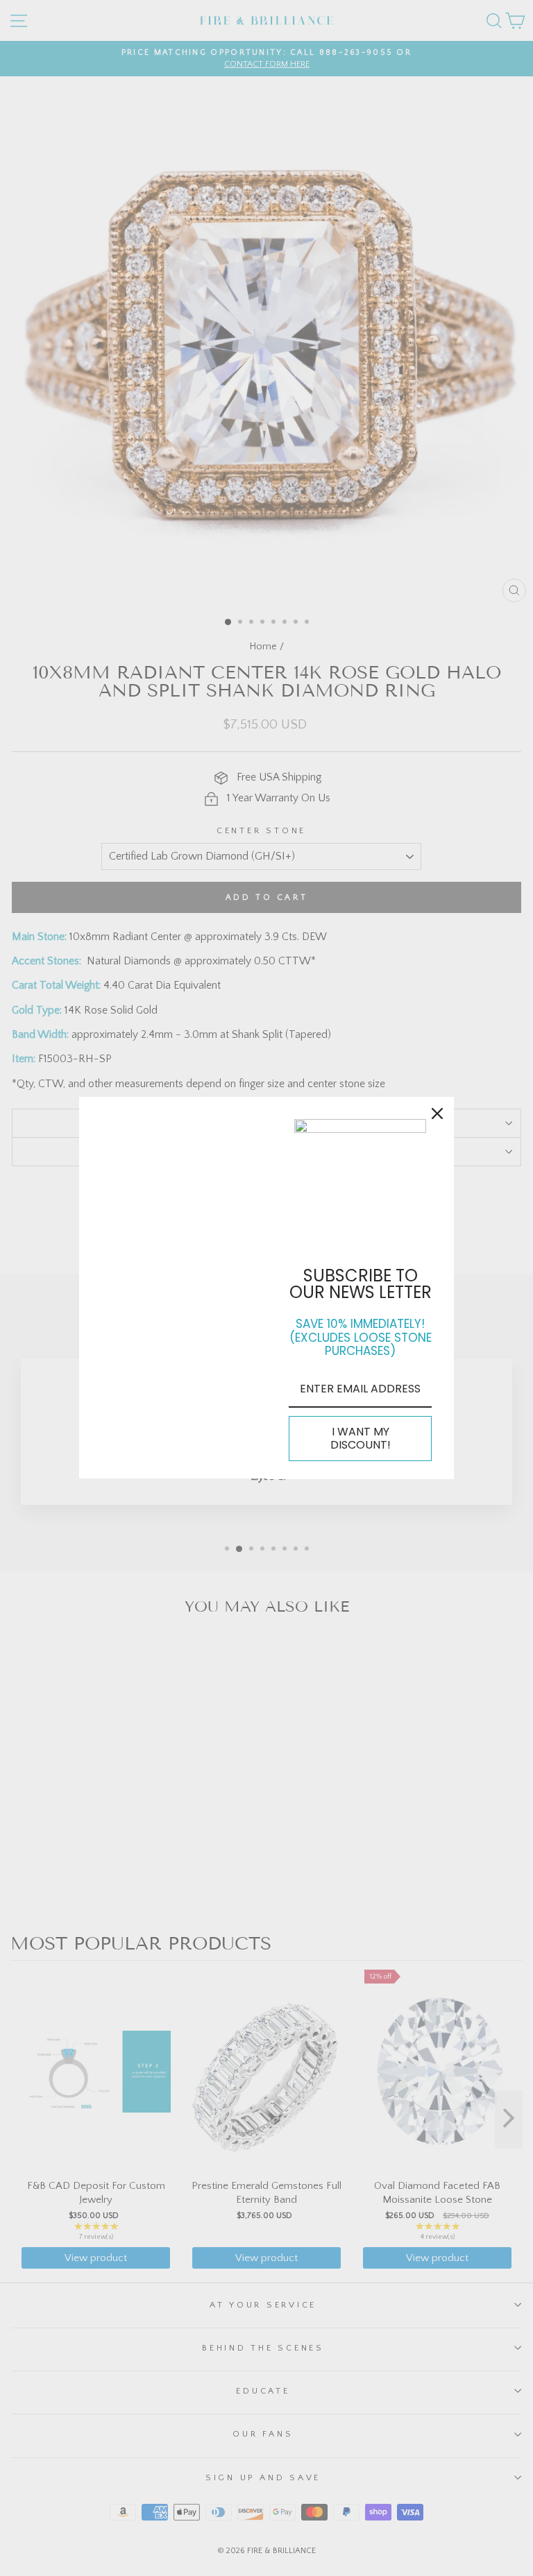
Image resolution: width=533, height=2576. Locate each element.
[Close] (437, 1114)
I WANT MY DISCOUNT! (361, 1438)
